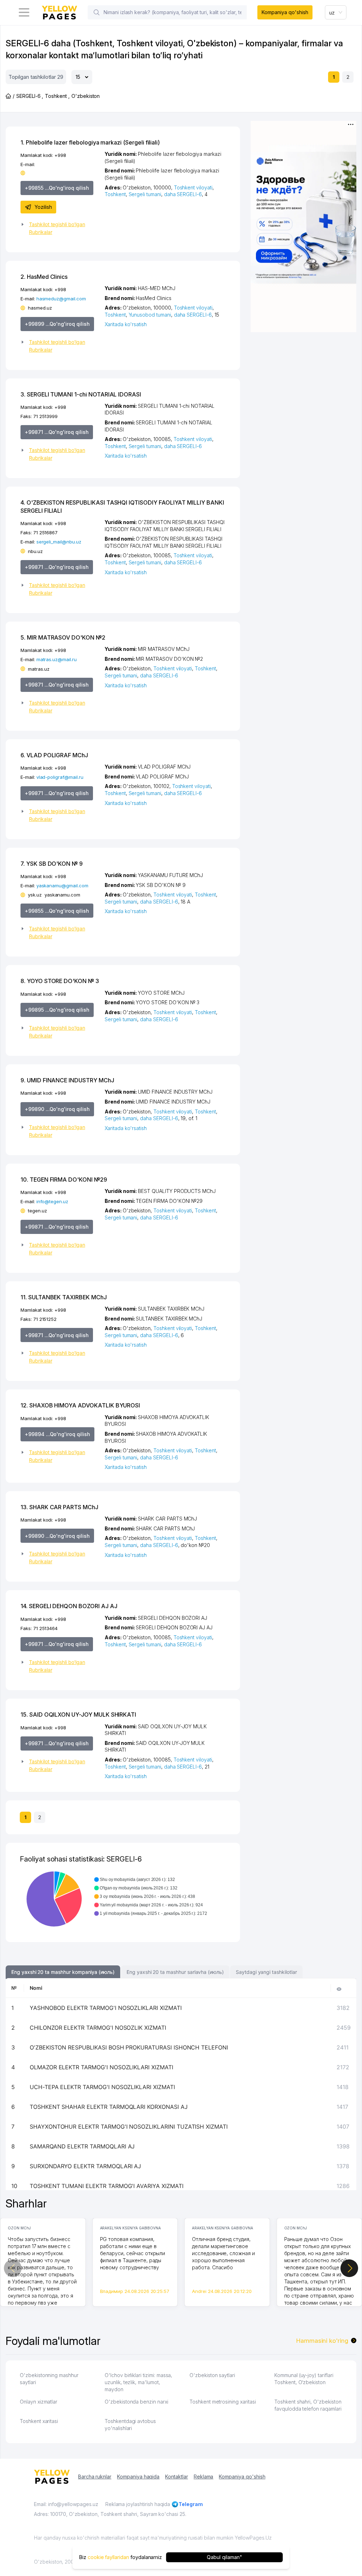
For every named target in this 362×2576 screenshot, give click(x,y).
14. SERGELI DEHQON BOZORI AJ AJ (69, 1606)
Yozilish (43, 207)
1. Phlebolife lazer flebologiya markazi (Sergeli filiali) (90, 142)
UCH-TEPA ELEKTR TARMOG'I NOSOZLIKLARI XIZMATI (102, 2087)
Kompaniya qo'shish (285, 12)
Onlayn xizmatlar (39, 2402)
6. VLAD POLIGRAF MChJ (54, 755)
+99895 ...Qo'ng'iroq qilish (57, 1010)
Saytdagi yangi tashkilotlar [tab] (266, 1972)
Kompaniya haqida (138, 2477)
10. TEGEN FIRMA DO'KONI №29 (64, 1180)
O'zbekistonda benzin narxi (136, 2402)
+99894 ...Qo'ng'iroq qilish (57, 1434)
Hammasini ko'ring (322, 2341)
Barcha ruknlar (95, 2477)
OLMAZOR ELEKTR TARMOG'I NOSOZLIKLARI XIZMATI (101, 2067)
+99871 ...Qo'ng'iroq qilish (57, 432)
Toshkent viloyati (193, 187)
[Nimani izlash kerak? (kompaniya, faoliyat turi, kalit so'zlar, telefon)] (97, 12)
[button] (60, 228)
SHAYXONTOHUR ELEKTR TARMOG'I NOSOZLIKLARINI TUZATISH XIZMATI (129, 2127)
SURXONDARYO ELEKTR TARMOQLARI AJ (85, 2166)
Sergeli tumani (145, 194)
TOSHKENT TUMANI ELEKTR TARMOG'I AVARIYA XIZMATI (107, 2186)
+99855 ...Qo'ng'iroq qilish (57, 188)
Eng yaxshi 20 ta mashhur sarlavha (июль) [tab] (175, 1972)
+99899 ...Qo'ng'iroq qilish (57, 324)
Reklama (204, 2477)
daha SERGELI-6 (183, 194)
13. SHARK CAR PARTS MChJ (59, 1507)
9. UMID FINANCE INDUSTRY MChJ (67, 1080)
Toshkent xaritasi (39, 2421)
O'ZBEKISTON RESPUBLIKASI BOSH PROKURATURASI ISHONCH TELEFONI (129, 2047)
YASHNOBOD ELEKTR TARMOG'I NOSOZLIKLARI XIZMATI (106, 2008)
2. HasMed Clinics (44, 277)
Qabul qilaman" (224, 2557)
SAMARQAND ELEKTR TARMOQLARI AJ (82, 2146)
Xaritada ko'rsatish (126, 324)
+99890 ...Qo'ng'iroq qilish (57, 1109)
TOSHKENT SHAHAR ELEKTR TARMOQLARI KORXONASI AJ (109, 2107)
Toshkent (115, 194)
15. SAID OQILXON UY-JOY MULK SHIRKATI (78, 1715)
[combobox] (336, 12)
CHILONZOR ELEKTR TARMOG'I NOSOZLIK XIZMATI (98, 2028)
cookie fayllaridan (108, 2557)
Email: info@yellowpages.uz (66, 2504)
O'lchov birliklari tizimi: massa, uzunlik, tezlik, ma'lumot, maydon (138, 2382)
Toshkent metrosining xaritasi (223, 2402)
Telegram (191, 2504)
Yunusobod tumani (150, 315)
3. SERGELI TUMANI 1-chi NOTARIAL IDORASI (81, 394)
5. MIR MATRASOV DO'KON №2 (63, 637)
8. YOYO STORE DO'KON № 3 (60, 981)
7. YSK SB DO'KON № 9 (52, 864)
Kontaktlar (177, 2477)
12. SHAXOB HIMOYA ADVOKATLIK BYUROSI (80, 1405)
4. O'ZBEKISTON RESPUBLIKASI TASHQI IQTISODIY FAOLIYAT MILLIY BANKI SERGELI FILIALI (122, 506)
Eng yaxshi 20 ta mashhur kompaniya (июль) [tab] (63, 1972)
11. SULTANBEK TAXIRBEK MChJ (64, 1297)
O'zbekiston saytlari (212, 2375)
